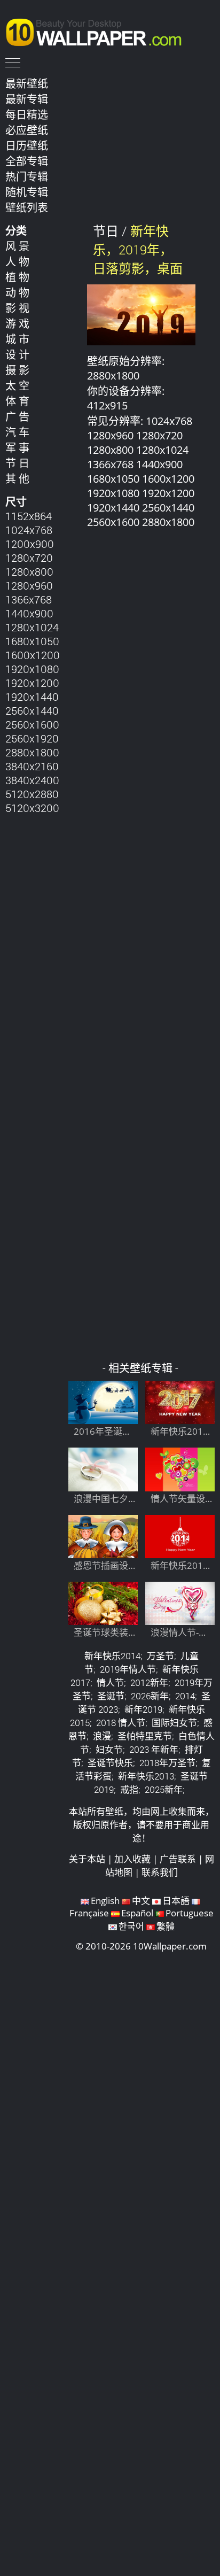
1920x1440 (32, 697)
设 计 (17, 354)
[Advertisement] (142, 950)
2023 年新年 (154, 1749)
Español (137, 1913)
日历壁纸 (27, 145)
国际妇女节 (174, 1723)
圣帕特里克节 (145, 1736)
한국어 (131, 1926)
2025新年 (164, 1789)
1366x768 (29, 599)
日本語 (176, 1901)
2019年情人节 (128, 1669)
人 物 (17, 261)
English (105, 1901)
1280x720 (29, 558)
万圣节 (160, 1656)
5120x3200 (32, 808)
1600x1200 (33, 655)
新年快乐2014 (112, 1656)
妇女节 (109, 1749)
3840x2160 (32, 766)
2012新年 (149, 1682)
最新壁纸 (27, 83)
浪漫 (102, 1736)
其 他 (17, 478)
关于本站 (87, 1859)
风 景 (17, 246)
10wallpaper (99, 30)
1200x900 (30, 544)
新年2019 (143, 1709)
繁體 (166, 1926)
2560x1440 (32, 710)
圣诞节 (111, 1696)
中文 (141, 1901)
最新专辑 (27, 99)
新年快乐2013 (146, 1776)
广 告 (17, 416)
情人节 (110, 1682)
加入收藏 (132, 1859)
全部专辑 (27, 161)
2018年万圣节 (167, 1763)
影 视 (17, 308)
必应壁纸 (27, 130)
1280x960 (29, 585)
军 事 (17, 447)
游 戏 (17, 323)
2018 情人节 (121, 1723)
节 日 (17, 463)
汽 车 (17, 432)
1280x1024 (32, 627)
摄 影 (17, 370)
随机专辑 (27, 192)
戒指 (129, 1789)
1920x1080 (32, 669)
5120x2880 (32, 794)
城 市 (17, 339)
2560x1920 (32, 738)
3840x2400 (32, 780)
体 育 (17, 401)
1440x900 (29, 613)
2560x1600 (32, 724)
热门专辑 (27, 176)
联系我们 (160, 1872)
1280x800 (29, 571)
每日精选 (27, 114)
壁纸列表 (27, 207)
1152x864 (29, 516)
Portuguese (190, 1913)
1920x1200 (32, 683)
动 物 (17, 292)
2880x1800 (32, 752)
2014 (185, 1696)
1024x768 (29, 530)
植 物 (17, 277)
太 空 (17, 385)
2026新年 (150, 1696)
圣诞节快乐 (110, 1763)
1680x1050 (32, 641)
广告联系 (178, 1859)
